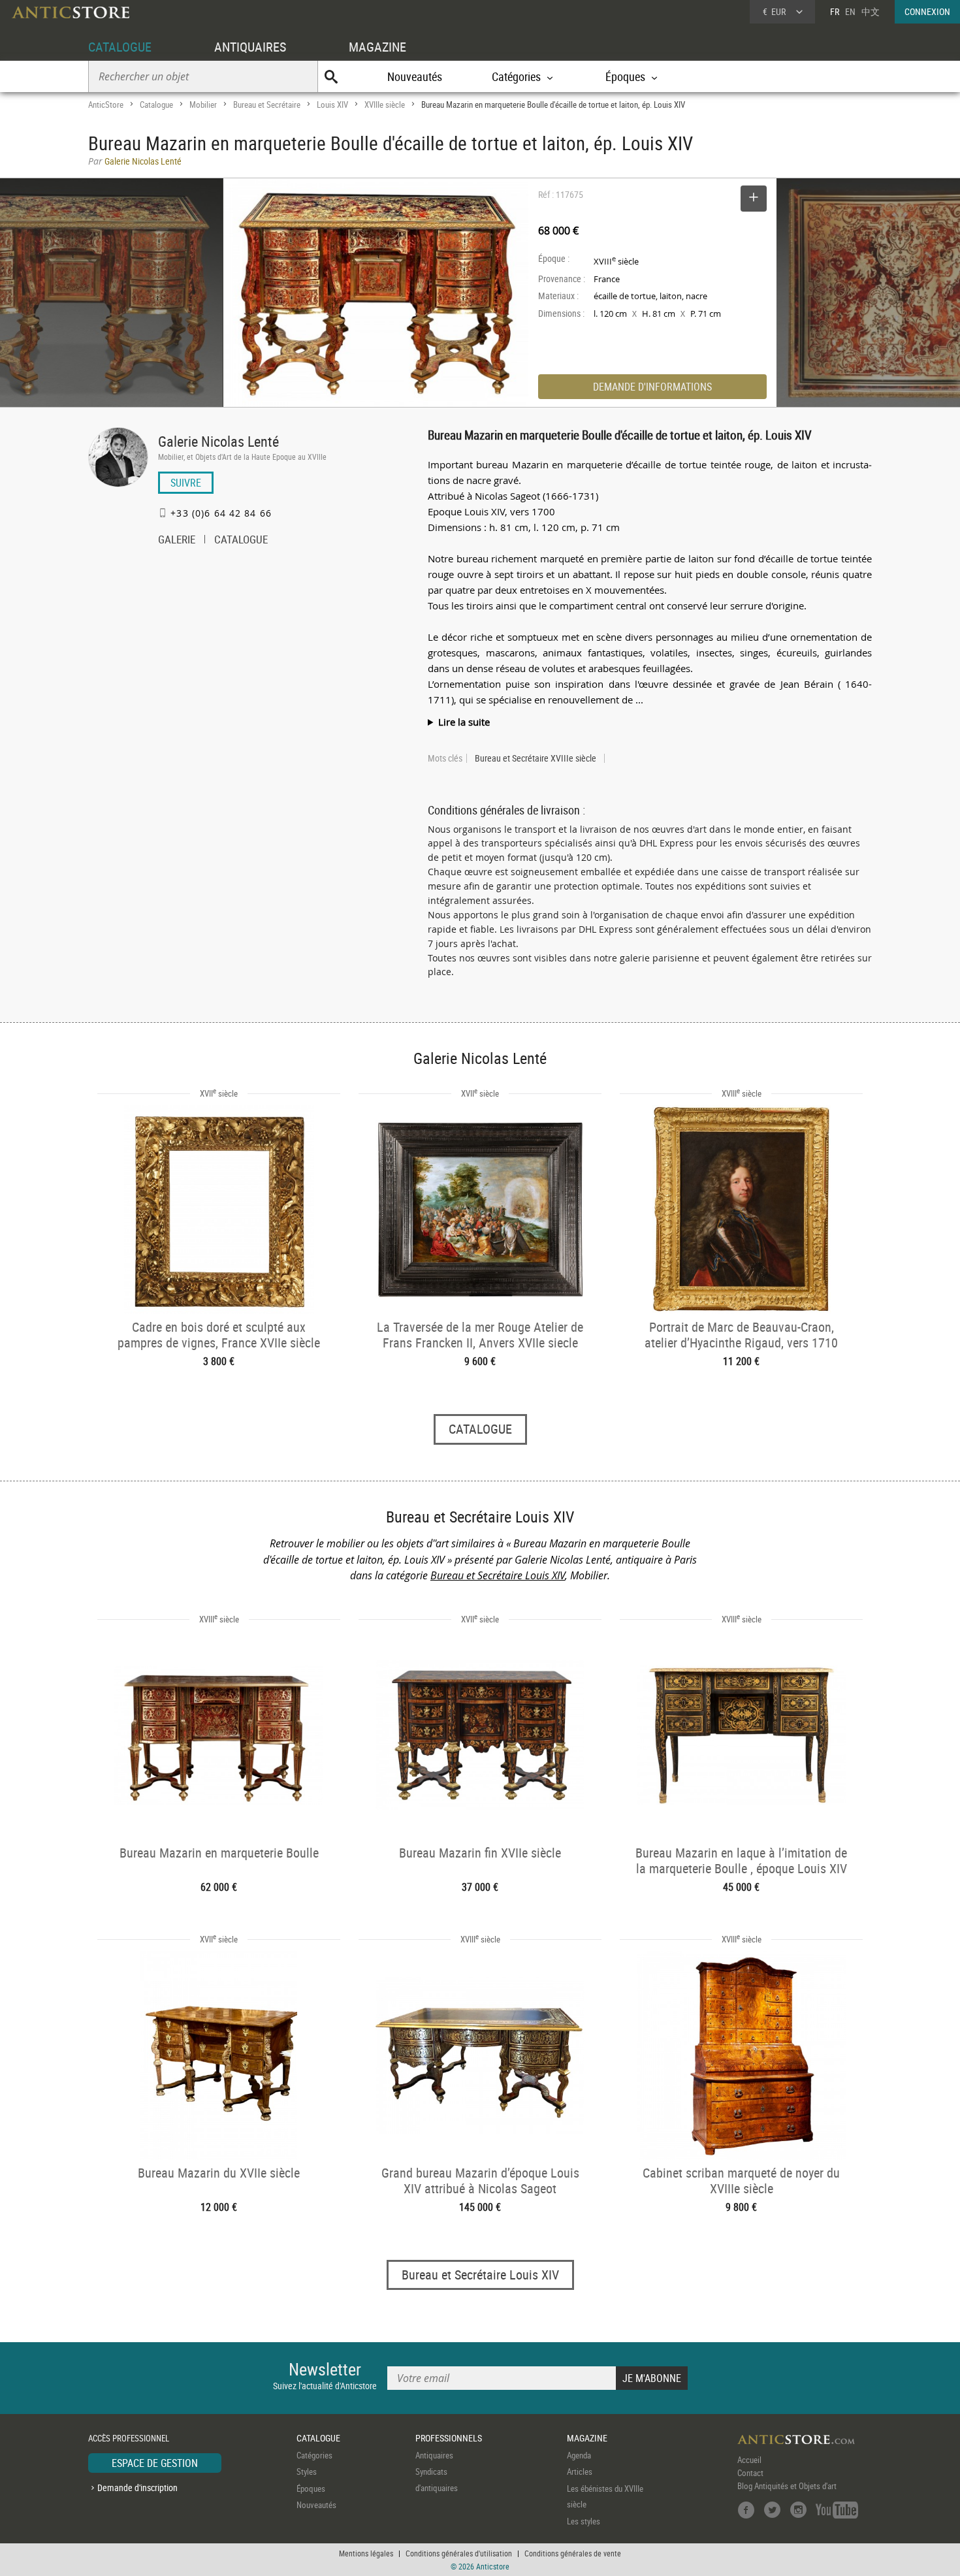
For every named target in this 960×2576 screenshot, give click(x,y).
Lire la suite (464, 722)
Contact (750, 2473)
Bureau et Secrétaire (267, 105)
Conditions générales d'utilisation (459, 2553)
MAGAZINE (377, 47)
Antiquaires (434, 2455)
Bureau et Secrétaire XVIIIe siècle (536, 758)
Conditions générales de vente (573, 2553)
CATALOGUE (120, 47)
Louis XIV (332, 105)
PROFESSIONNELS (449, 2438)
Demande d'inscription (137, 2487)
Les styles (584, 2521)
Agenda (579, 2455)
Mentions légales (366, 2553)
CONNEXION (927, 11)
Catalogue (156, 105)
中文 (871, 11)
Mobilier (203, 105)
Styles (307, 2471)
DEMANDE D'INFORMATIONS (652, 387)
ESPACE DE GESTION (155, 2463)
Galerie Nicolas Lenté (218, 441)
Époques (311, 2488)
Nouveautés (415, 76)
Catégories (314, 2455)
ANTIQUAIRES (250, 47)
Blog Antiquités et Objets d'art (787, 2486)
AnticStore (106, 105)
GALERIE (177, 541)
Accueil (749, 2460)
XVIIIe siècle (385, 105)
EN (850, 11)
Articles (580, 2471)
